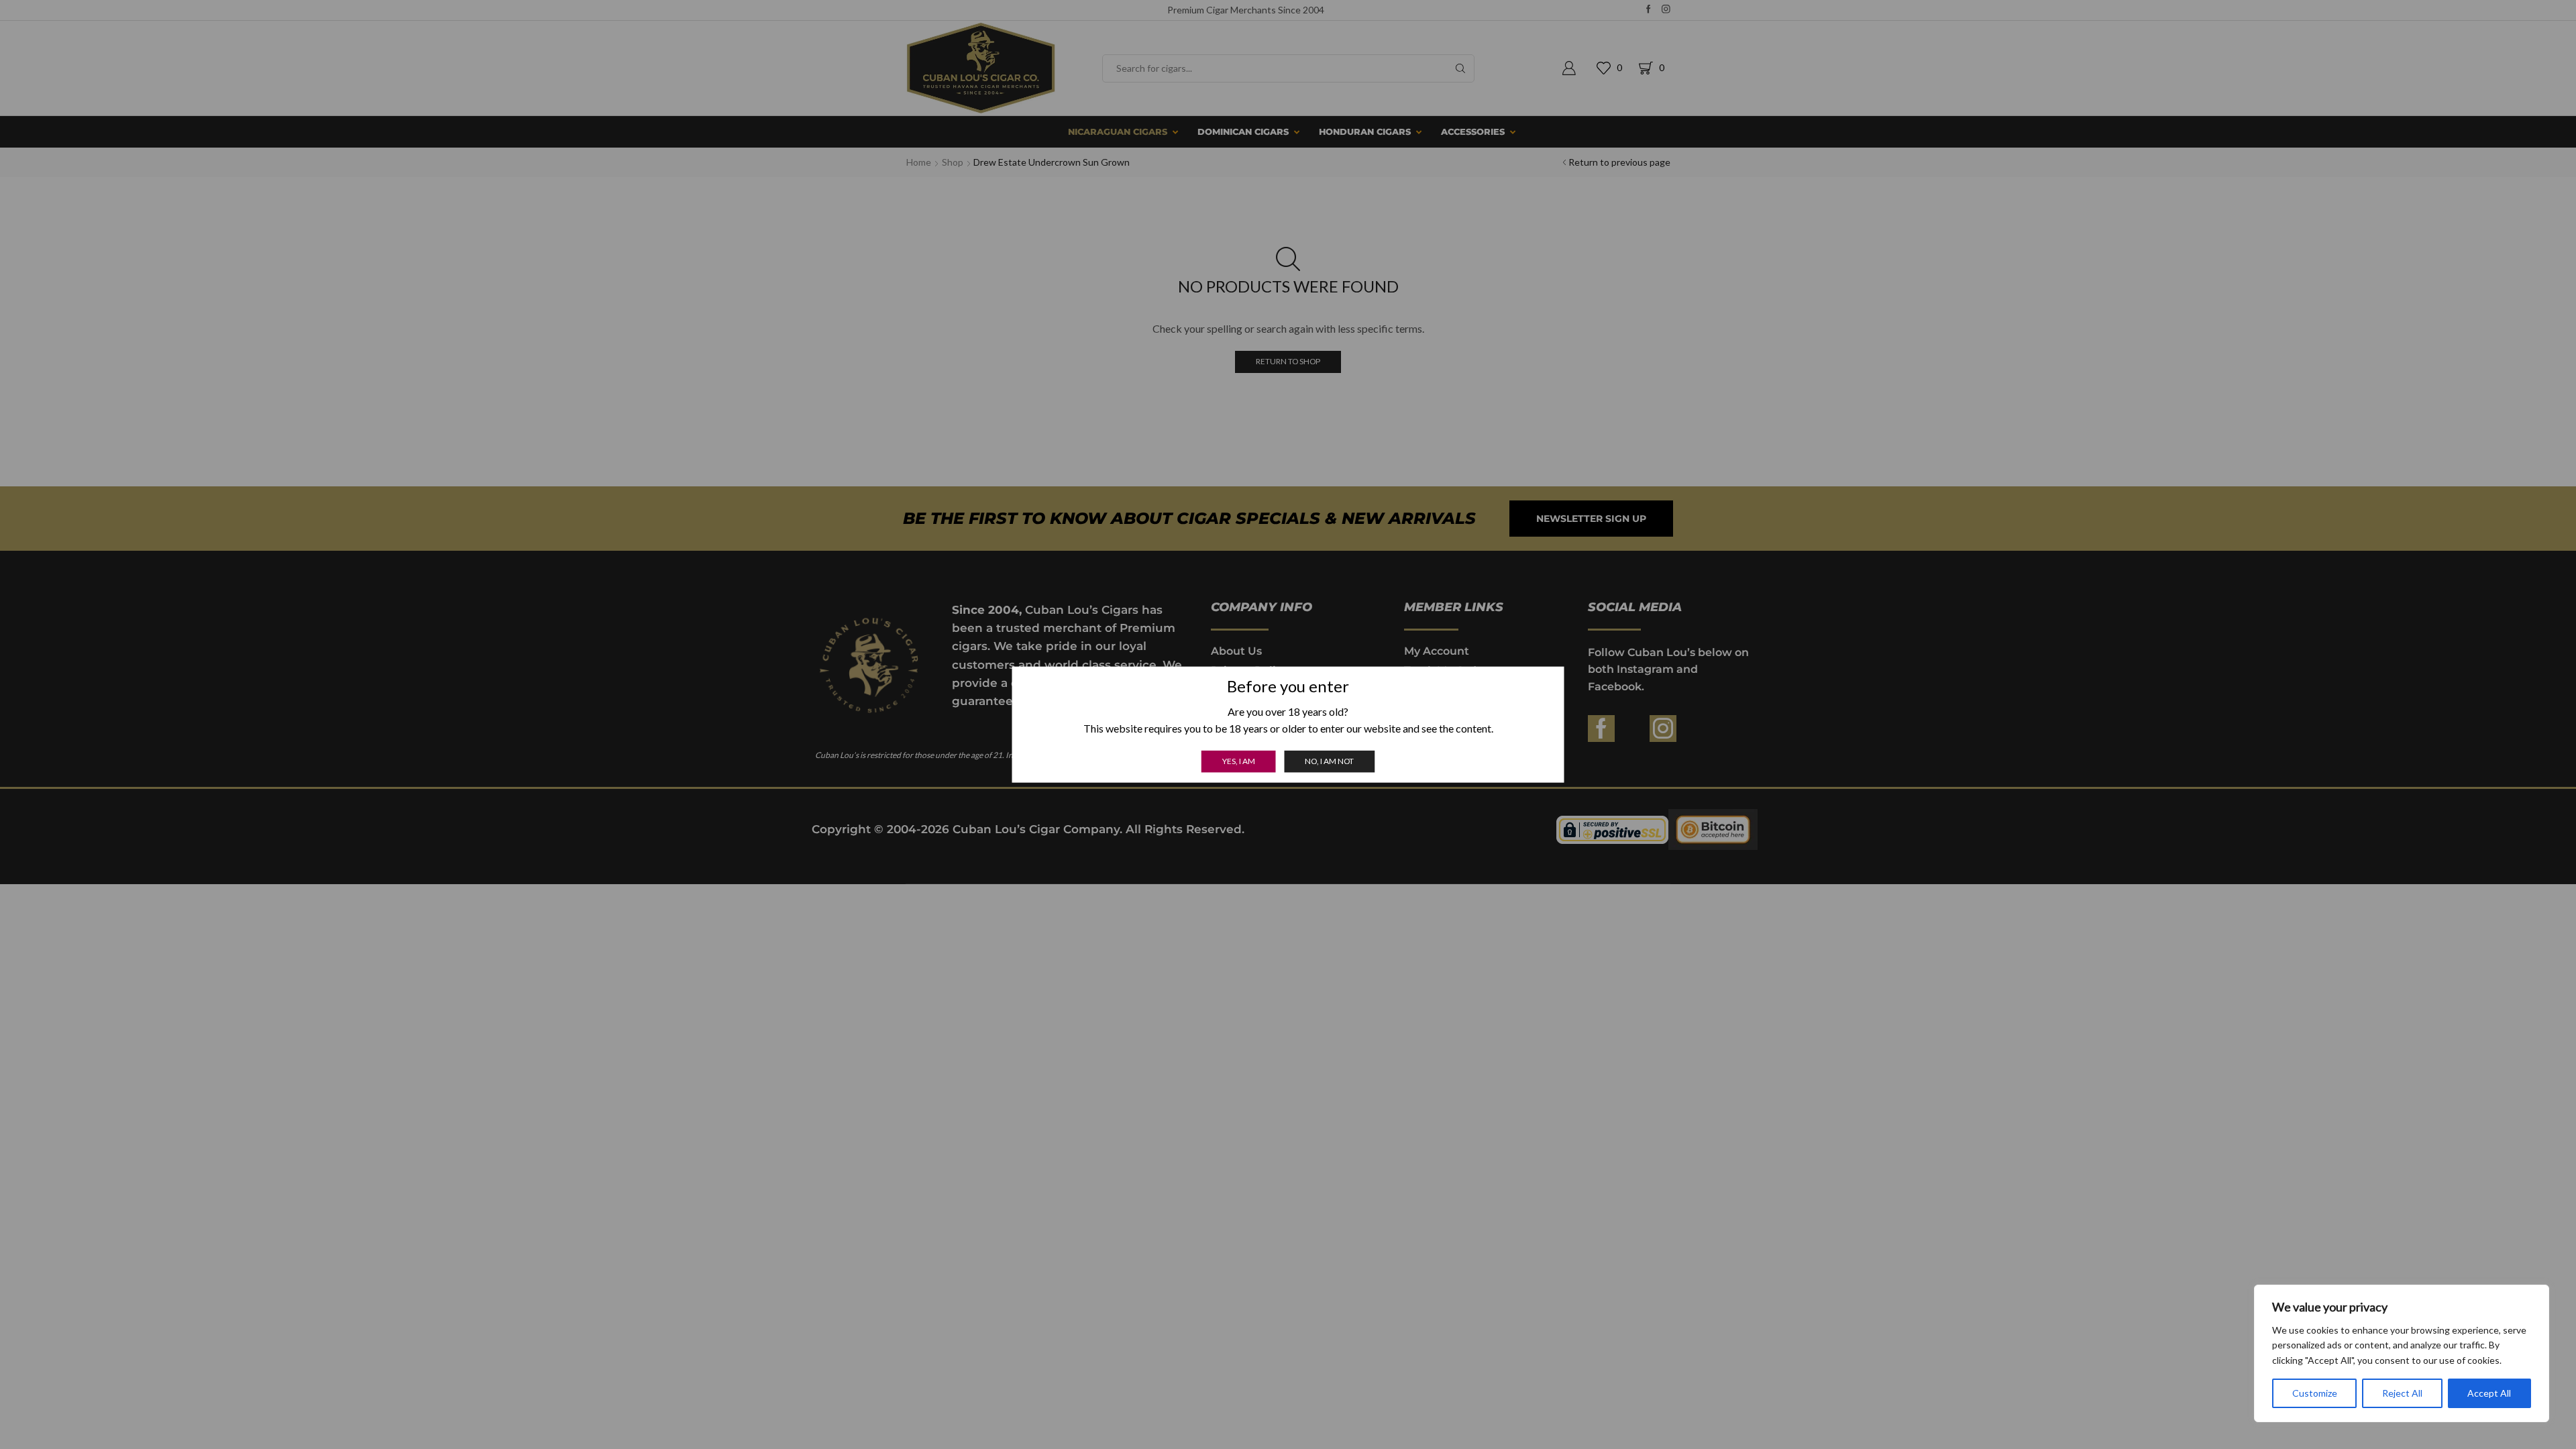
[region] (2402, 1353)
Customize (2315, 1393)
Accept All (2489, 1393)
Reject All (2402, 1393)
